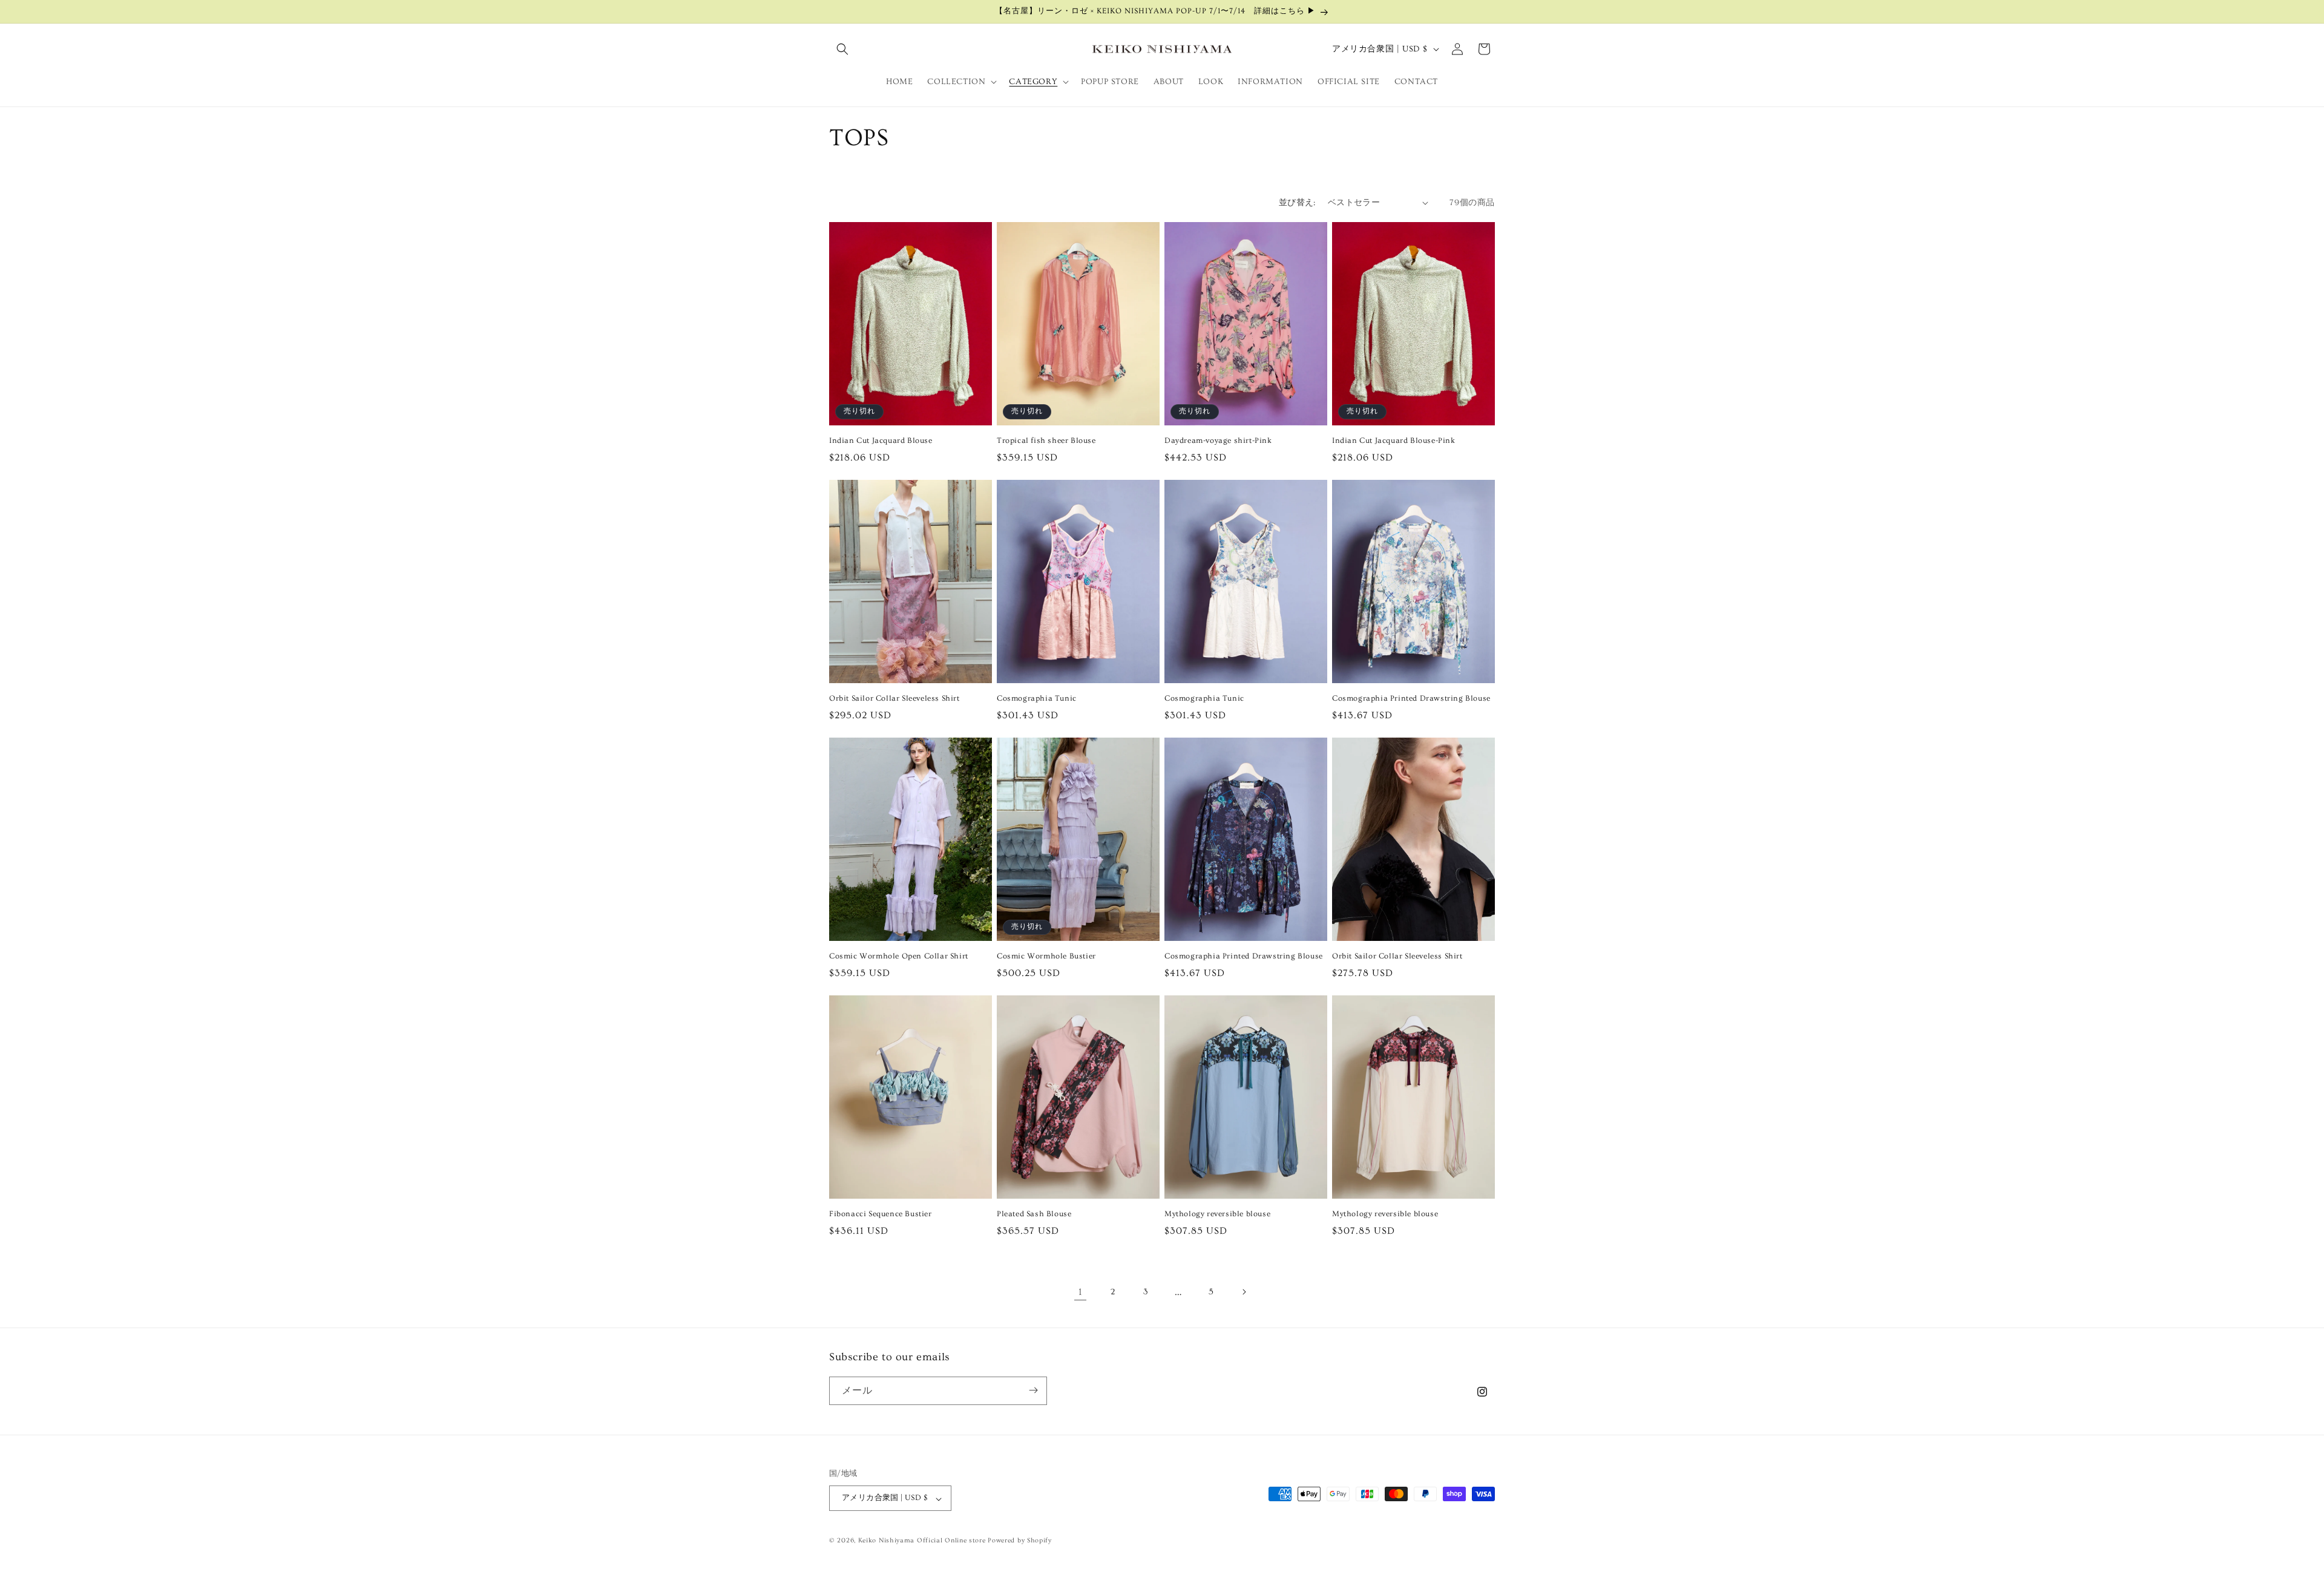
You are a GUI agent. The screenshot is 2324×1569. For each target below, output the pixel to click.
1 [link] (1081, 1292)
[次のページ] (1244, 1292)
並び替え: (1297, 203)
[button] (842, 49)
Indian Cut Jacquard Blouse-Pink (1394, 441)
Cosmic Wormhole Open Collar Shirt (899, 956)
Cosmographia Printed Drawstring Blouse (1411, 698)
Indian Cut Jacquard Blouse (881, 441)
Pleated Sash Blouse (1034, 1214)
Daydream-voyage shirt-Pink (1218, 441)
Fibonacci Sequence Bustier (881, 1214)
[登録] (1033, 1390)
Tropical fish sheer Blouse (1046, 441)
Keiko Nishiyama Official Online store (923, 1541)
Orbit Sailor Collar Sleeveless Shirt (894, 698)
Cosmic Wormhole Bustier (1046, 956)
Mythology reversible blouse (1217, 1214)
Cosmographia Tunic (1037, 698)
